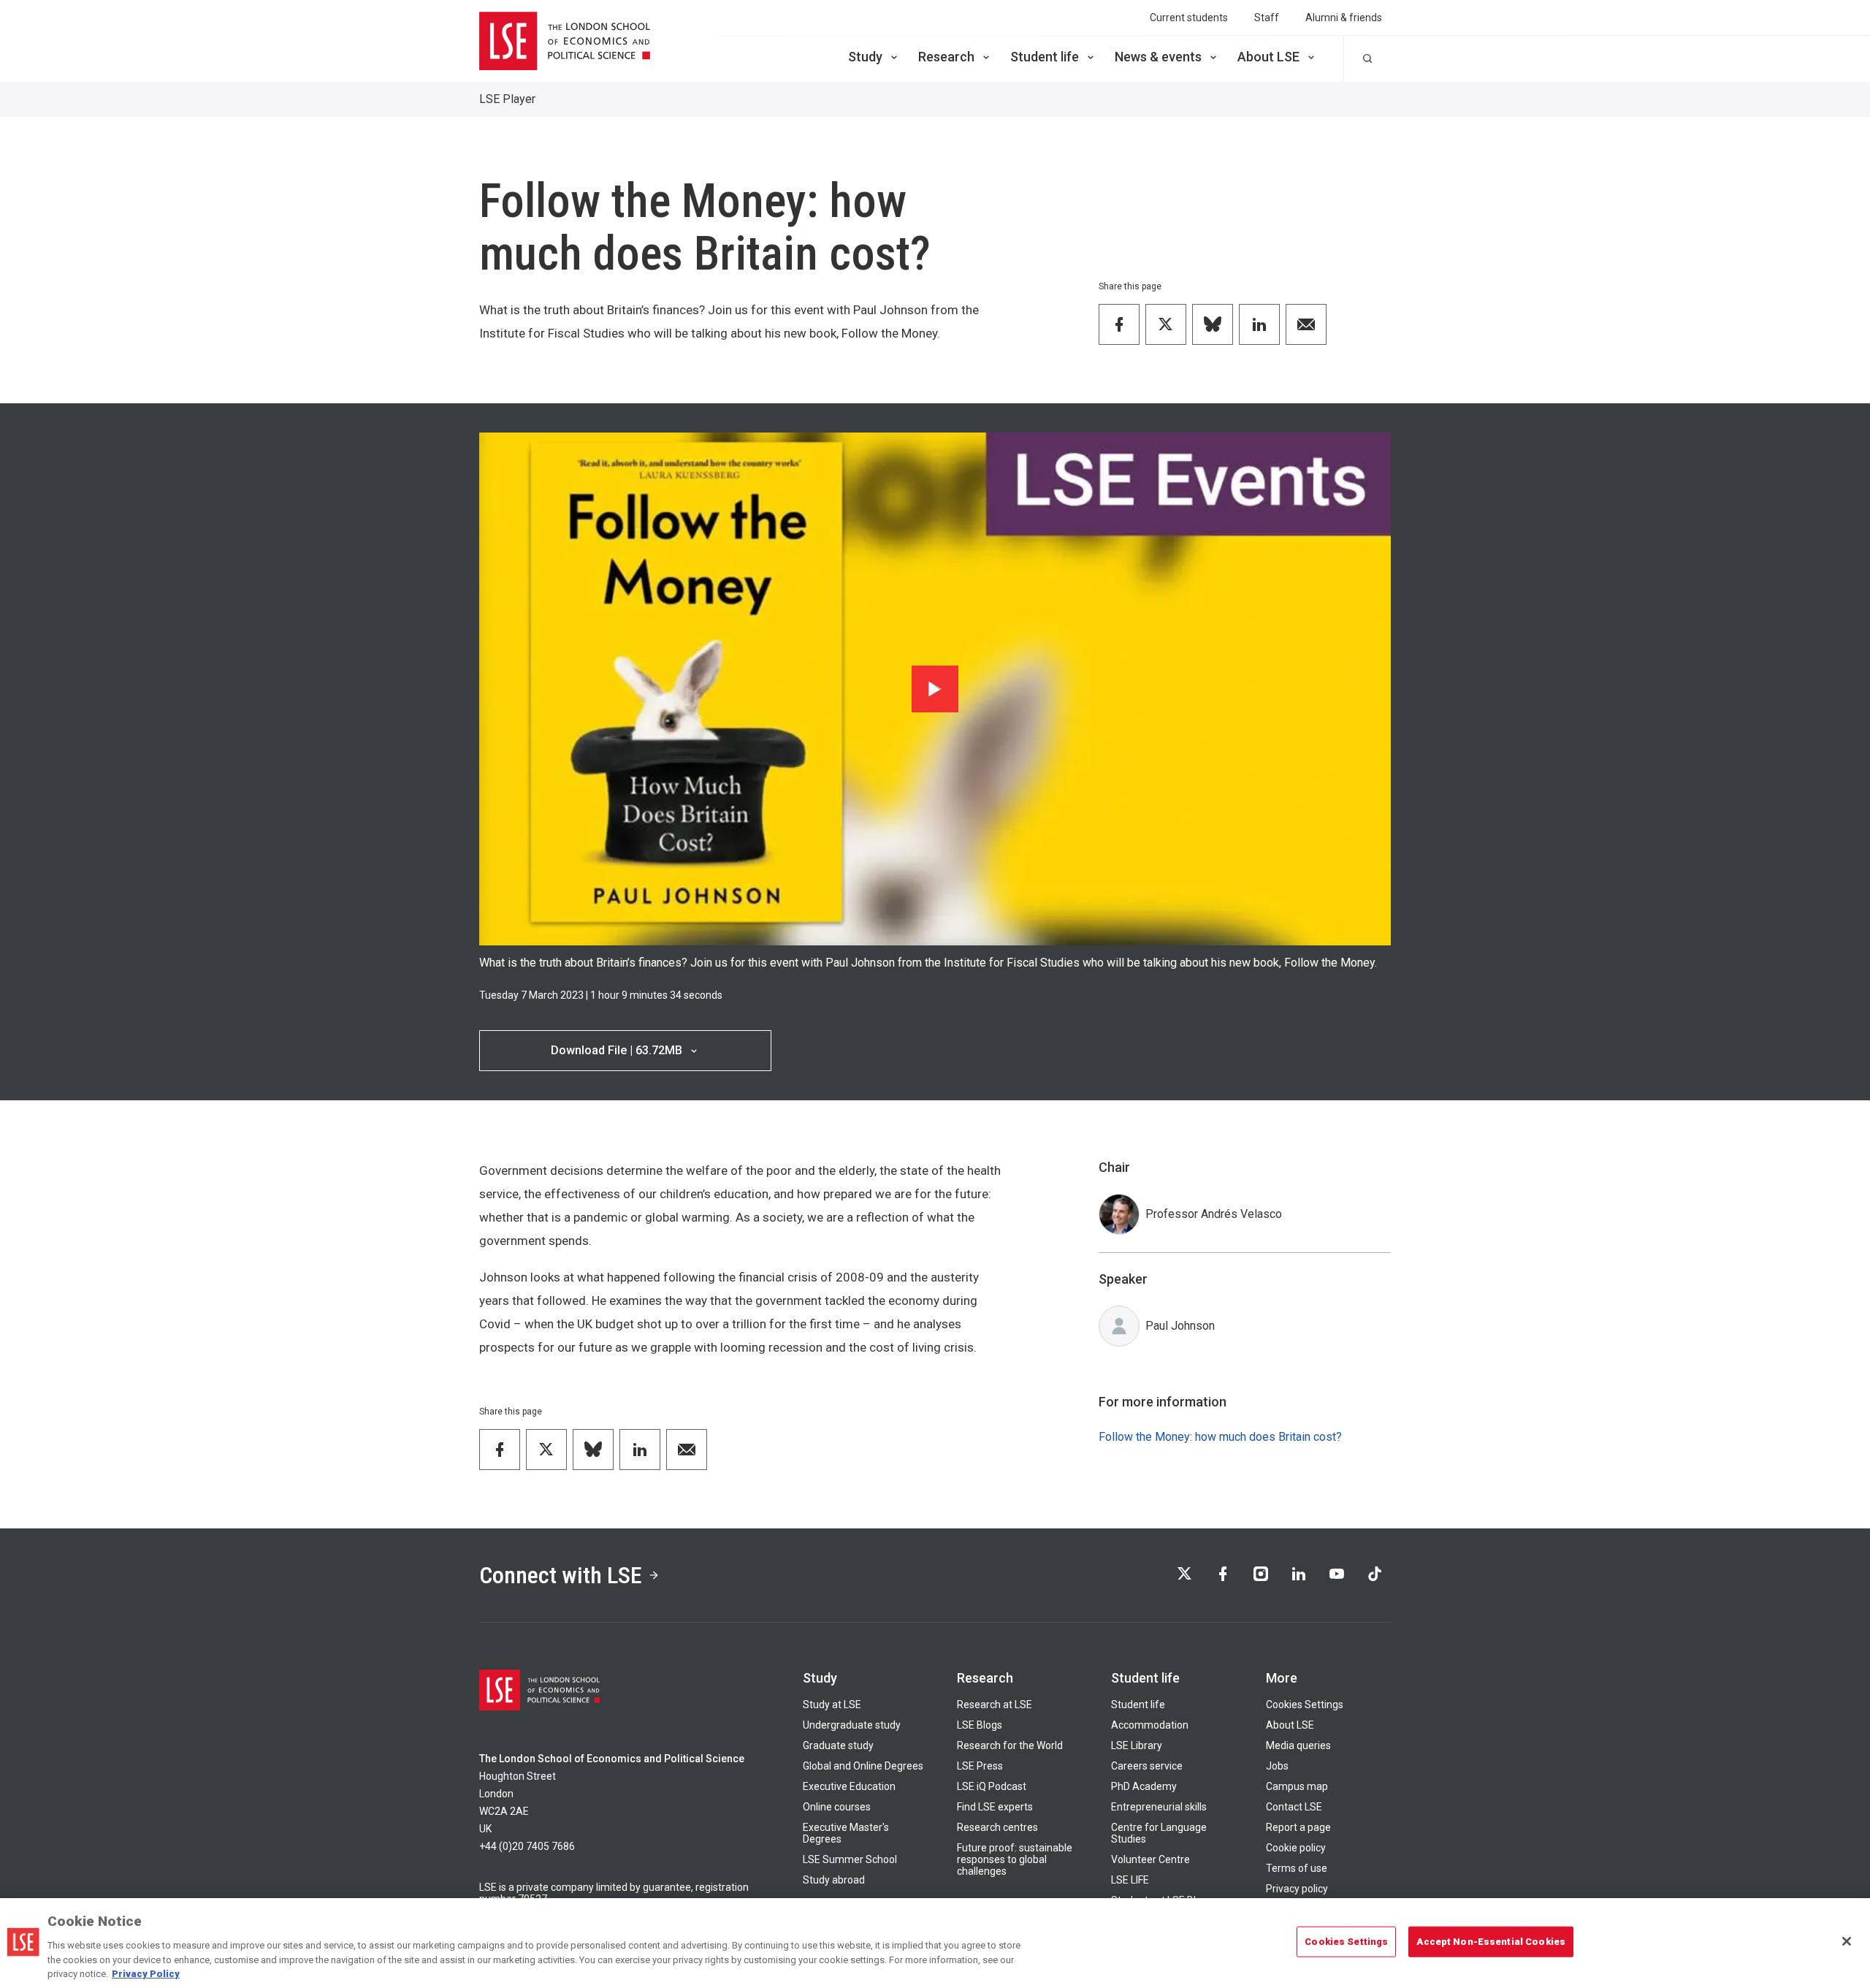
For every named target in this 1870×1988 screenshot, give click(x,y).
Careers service (1147, 1766)
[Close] (1847, 1941)
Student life (1045, 57)
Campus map (1297, 1786)
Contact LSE (1294, 1807)
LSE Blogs (980, 1725)
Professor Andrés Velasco (1214, 1214)
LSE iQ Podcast (992, 1786)
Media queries (1298, 1745)
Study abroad (834, 1880)
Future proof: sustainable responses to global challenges (1015, 1859)
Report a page (1298, 1827)
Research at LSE (995, 1705)
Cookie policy (1296, 1848)
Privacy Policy (146, 1973)
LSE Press (980, 1766)
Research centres (997, 1827)
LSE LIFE (1130, 1880)
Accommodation (1150, 1725)
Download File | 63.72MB (617, 1050)
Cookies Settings (1305, 1705)
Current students (1189, 18)
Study (865, 57)
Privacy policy (1297, 1889)
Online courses (837, 1807)
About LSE (1268, 57)
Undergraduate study (852, 1725)
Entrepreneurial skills (1159, 1807)
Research (946, 57)
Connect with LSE (561, 1575)
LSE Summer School (850, 1859)
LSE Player (507, 99)
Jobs (1277, 1766)
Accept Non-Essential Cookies (1491, 1942)
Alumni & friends (1344, 18)
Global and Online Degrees (863, 1766)
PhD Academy (1144, 1786)
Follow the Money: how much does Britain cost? (1220, 1437)
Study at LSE (832, 1705)
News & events (1158, 57)
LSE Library (1137, 1745)
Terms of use (1297, 1868)
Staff (1267, 18)
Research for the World (1010, 1745)
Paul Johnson (1180, 1326)
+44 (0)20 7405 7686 (527, 1846)
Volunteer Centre (1150, 1859)
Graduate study (838, 1745)
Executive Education (849, 1786)
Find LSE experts (995, 1807)
